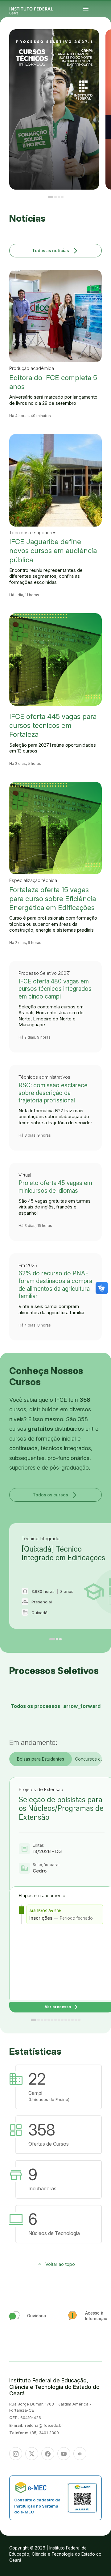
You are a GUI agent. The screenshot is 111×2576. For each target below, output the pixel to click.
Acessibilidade (102, 49)
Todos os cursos (55, 1495)
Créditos (107, 49)
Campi (104, 42)
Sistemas (105, 46)
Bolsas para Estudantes (41, 1759)
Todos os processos (55, 1706)
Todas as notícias (56, 250)
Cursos (101, 42)
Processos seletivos (106, 41)
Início (101, 41)
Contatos (101, 46)
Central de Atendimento (103, 47)
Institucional (101, 44)
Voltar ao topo (60, 2264)
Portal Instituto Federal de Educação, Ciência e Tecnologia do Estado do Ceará (38, 9)
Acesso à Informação (103, 45)
